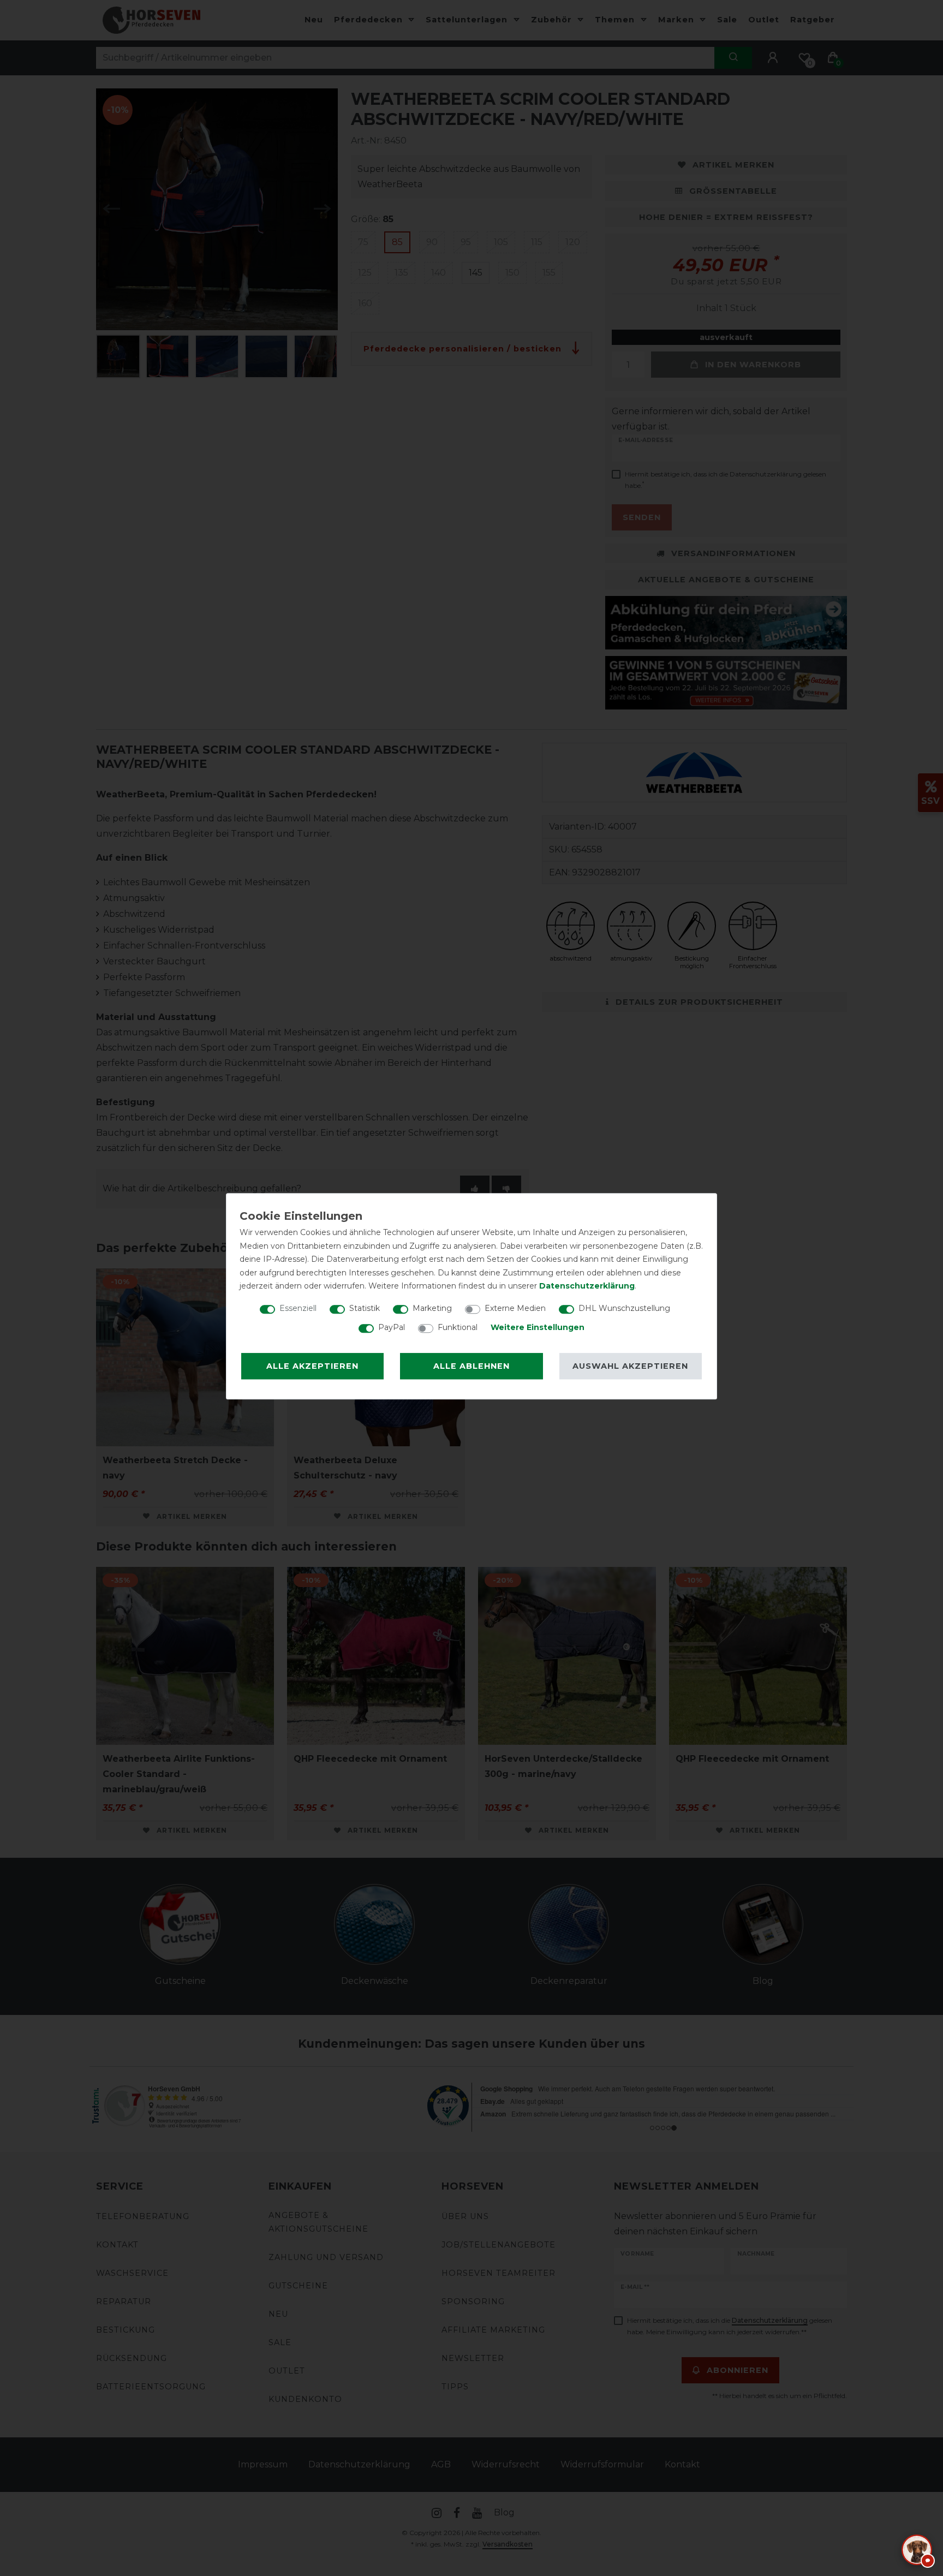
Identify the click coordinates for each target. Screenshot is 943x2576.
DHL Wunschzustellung (624, 1308)
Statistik (365, 1308)
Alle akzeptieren (312, 1366)
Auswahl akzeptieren (630, 1366)
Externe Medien (515, 1308)
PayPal (392, 1327)
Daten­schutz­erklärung (587, 1286)
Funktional (458, 1327)
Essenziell (298, 1308)
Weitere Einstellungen (538, 1327)
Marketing (432, 1308)
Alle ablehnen (471, 1366)
